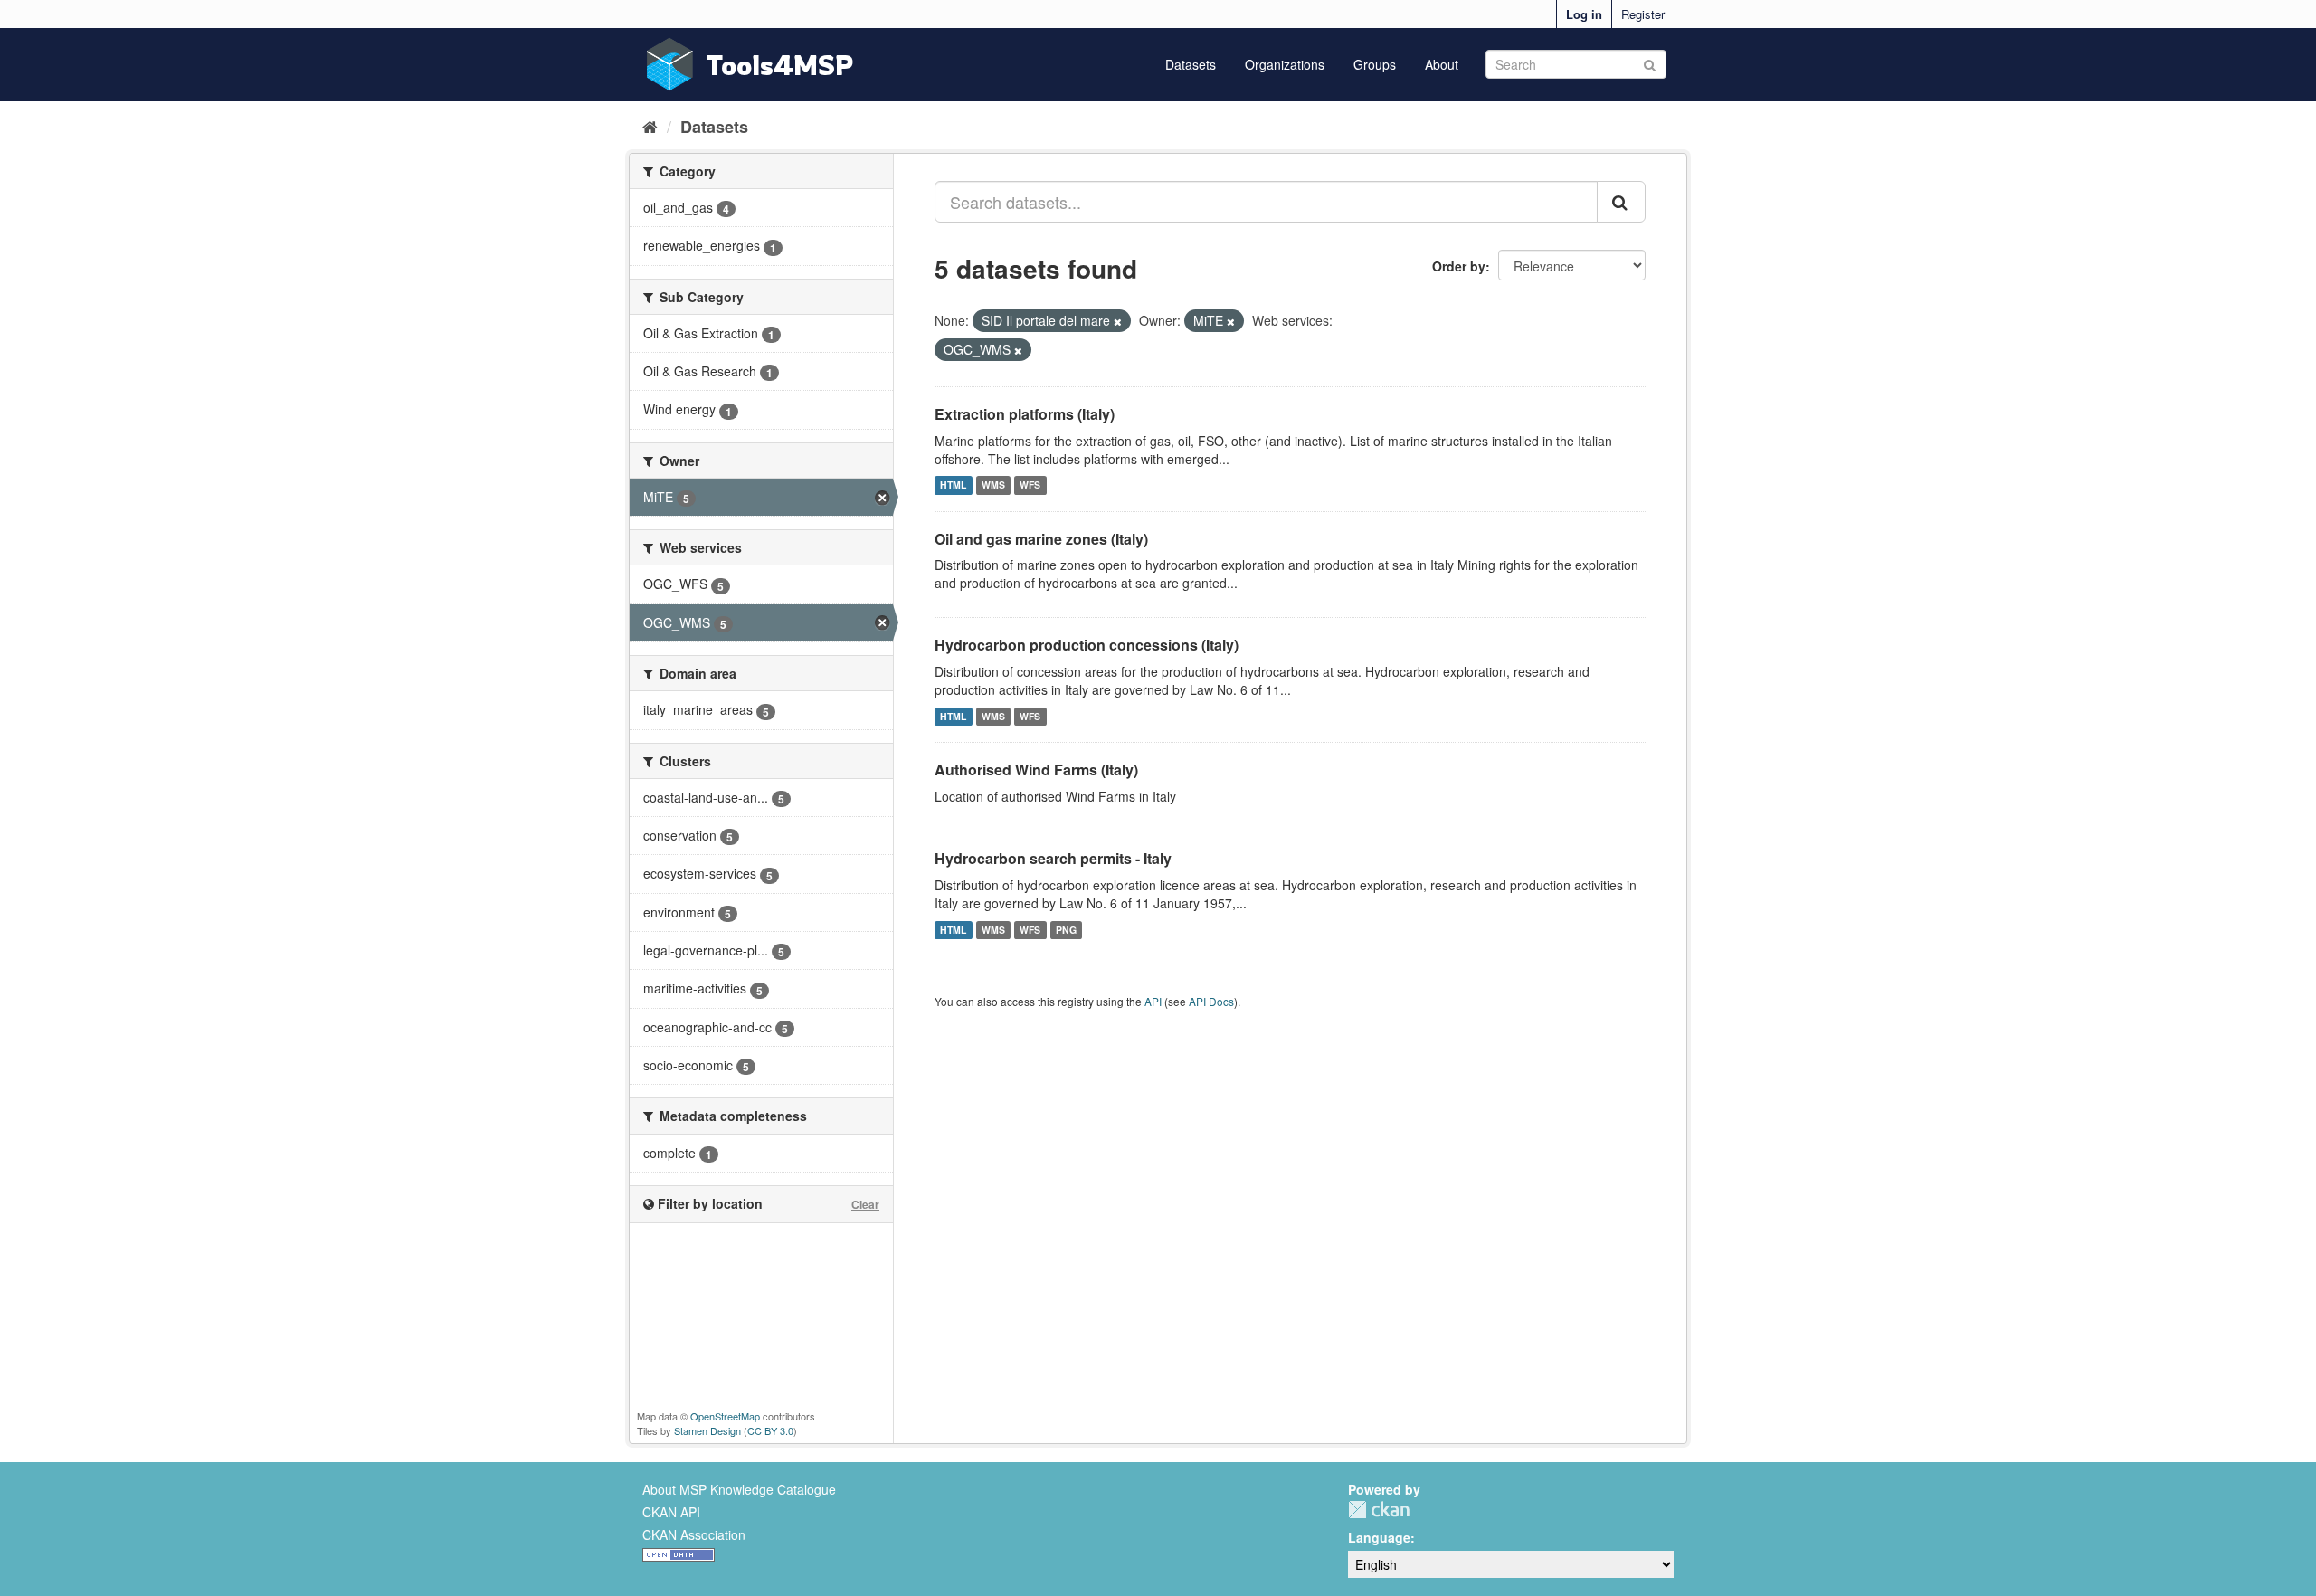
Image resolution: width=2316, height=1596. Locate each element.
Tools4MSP (780, 65)
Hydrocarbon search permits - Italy (1053, 858)
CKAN (1379, 1510)
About (1442, 64)
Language (1379, 1537)
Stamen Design (707, 1430)
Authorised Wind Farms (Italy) (1036, 769)
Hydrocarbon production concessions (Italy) (1087, 645)
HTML (953, 485)
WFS (1030, 485)
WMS (993, 485)
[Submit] (1650, 63)
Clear (865, 1204)
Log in (1584, 14)
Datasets (1191, 64)
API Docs (1211, 1001)
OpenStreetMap (725, 1416)
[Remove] (1118, 321)
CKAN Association (694, 1534)
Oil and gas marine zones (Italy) (1041, 539)
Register (1643, 14)
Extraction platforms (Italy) (1025, 414)
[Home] (650, 126)
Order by (1459, 266)
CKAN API (671, 1512)
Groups (1375, 64)
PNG (1066, 930)
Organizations (1285, 64)
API (1153, 1001)
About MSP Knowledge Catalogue (739, 1489)
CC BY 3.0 (770, 1430)
